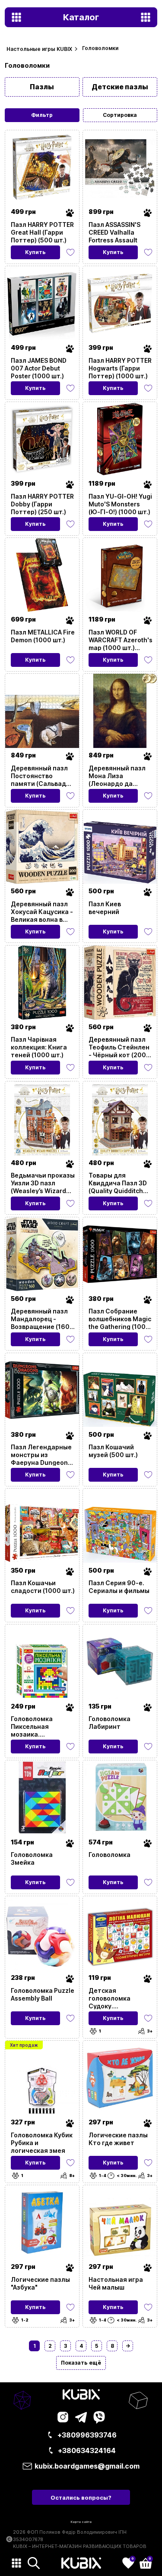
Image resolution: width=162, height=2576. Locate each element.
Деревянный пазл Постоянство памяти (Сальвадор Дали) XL (42, 776)
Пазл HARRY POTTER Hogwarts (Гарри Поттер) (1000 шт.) (120, 368)
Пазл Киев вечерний (105, 908)
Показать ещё (81, 2363)
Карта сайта (81, 2522)
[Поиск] (34, 2563)
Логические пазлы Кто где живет (118, 2139)
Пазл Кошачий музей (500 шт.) (113, 1451)
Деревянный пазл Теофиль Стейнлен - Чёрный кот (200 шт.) (119, 1047)
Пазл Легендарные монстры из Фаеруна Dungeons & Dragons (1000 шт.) (41, 1454)
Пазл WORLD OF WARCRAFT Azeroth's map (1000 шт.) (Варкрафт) (121, 640)
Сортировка (120, 115)
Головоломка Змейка (32, 1858)
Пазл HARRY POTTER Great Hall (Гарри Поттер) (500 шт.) (42, 232)
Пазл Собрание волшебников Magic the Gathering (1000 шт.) (120, 1319)
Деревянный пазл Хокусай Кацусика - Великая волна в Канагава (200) (42, 911)
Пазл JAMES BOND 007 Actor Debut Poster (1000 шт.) (39, 368)
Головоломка (110, 1855)
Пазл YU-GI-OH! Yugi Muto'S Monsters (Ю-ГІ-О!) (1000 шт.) (120, 504)
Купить (35, 252)
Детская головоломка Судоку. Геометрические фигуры (115, 1998)
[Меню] (16, 2563)
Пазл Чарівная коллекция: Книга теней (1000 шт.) (39, 1047)
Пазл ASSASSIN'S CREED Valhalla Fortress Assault (114, 232)
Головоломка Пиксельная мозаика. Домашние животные (32, 1726)
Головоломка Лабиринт (110, 1723)
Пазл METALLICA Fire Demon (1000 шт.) (43, 636)
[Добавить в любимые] (70, 252)
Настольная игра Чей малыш (116, 2283)
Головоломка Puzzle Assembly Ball (43, 1994)
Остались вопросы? (81, 2497)
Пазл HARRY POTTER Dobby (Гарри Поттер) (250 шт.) (42, 504)
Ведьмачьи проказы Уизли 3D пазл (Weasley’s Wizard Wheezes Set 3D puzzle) (43, 1183)
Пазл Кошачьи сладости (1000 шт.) (43, 1587)
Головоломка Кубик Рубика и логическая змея (42, 2142)
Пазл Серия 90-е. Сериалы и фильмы (119, 1587)
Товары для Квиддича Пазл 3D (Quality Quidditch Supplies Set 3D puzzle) (118, 1183)
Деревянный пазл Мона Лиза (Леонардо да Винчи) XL (117, 776)
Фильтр (42, 115)
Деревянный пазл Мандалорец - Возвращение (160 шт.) (40, 1319)
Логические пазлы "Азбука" (40, 2283)
